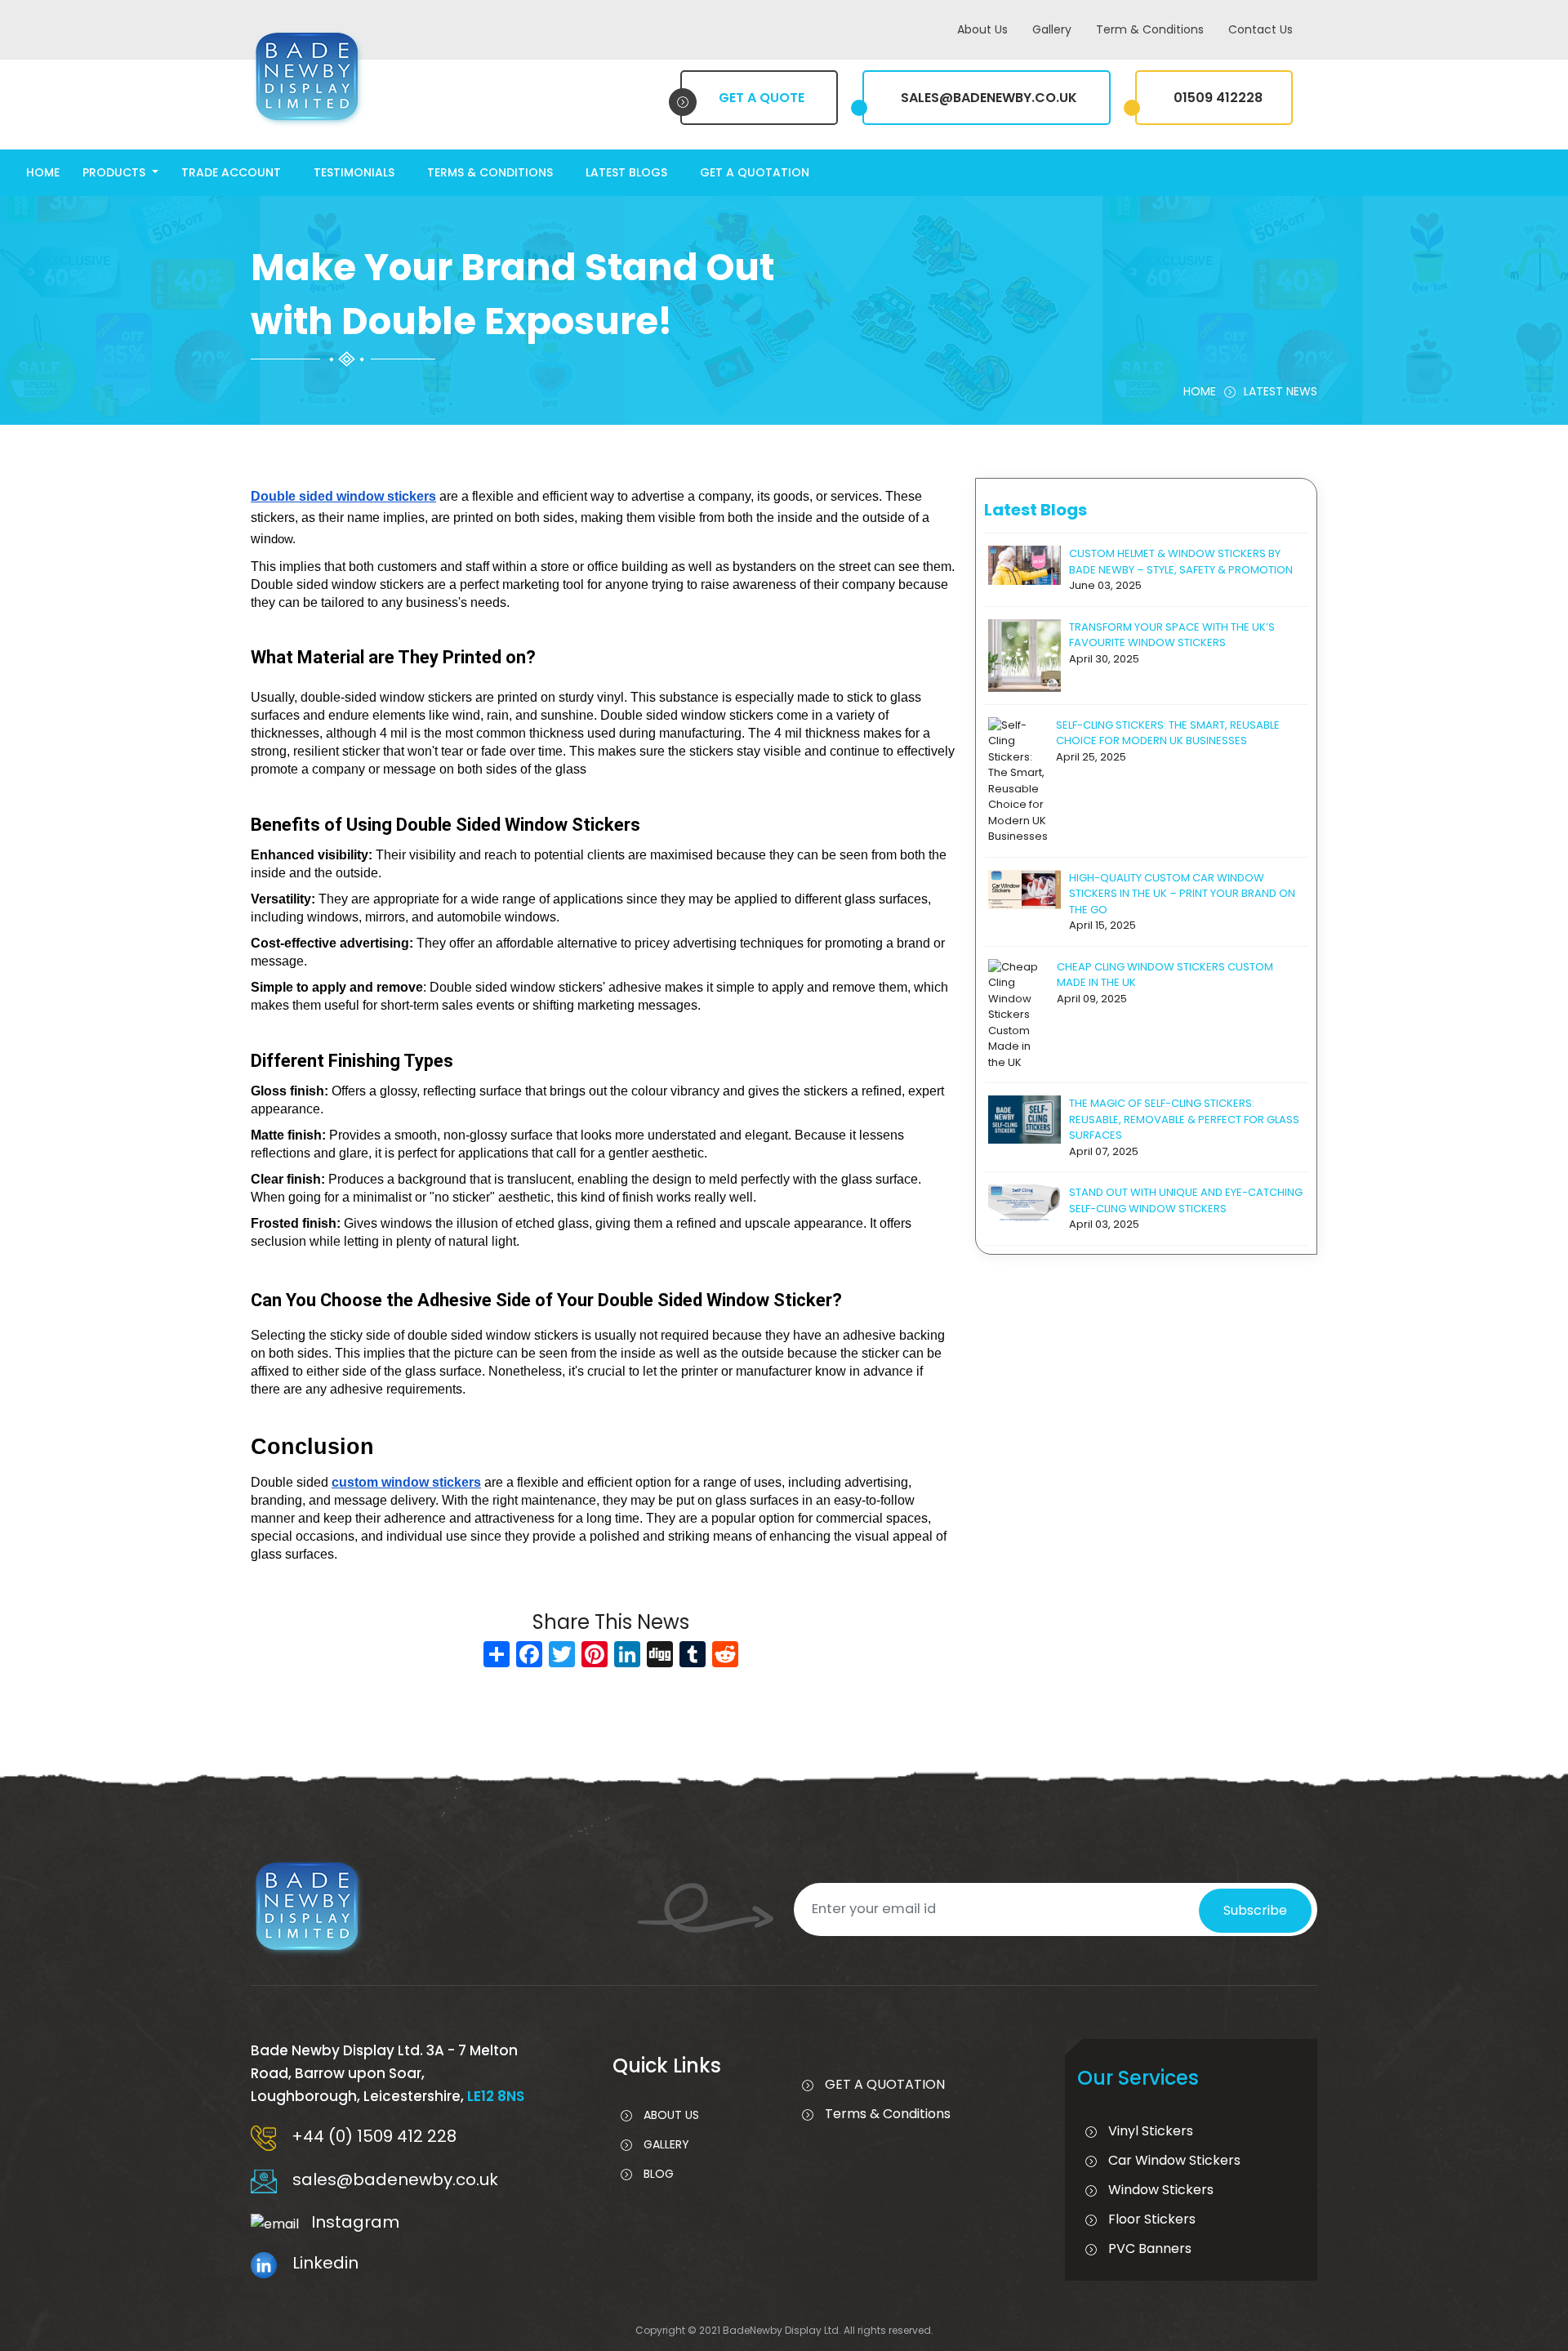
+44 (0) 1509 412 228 (374, 2136)
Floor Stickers (1152, 2219)
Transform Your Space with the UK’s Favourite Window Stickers (1172, 635)
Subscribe (1255, 1910)
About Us (982, 29)
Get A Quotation (755, 172)
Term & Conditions (1150, 29)
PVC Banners (1150, 2248)
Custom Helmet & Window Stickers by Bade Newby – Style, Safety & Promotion (1181, 562)
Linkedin (325, 2263)
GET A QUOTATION (885, 2084)
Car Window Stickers (1174, 2160)
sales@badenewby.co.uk (395, 2179)
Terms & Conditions (490, 172)
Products (116, 172)
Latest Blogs (626, 172)
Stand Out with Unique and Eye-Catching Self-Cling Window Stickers (1186, 1200)
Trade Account (231, 172)
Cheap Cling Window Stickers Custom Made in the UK (1165, 975)
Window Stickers (1161, 2190)
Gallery (1052, 29)
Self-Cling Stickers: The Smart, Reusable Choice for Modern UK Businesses (1168, 733)
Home (43, 172)
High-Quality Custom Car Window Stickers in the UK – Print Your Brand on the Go (1182, 894)
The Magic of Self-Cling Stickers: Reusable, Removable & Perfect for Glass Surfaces (1184, 1119)
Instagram (355, 2222)
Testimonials (354, 172)
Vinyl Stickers (1151, 2131)
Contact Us (1261, 29)
